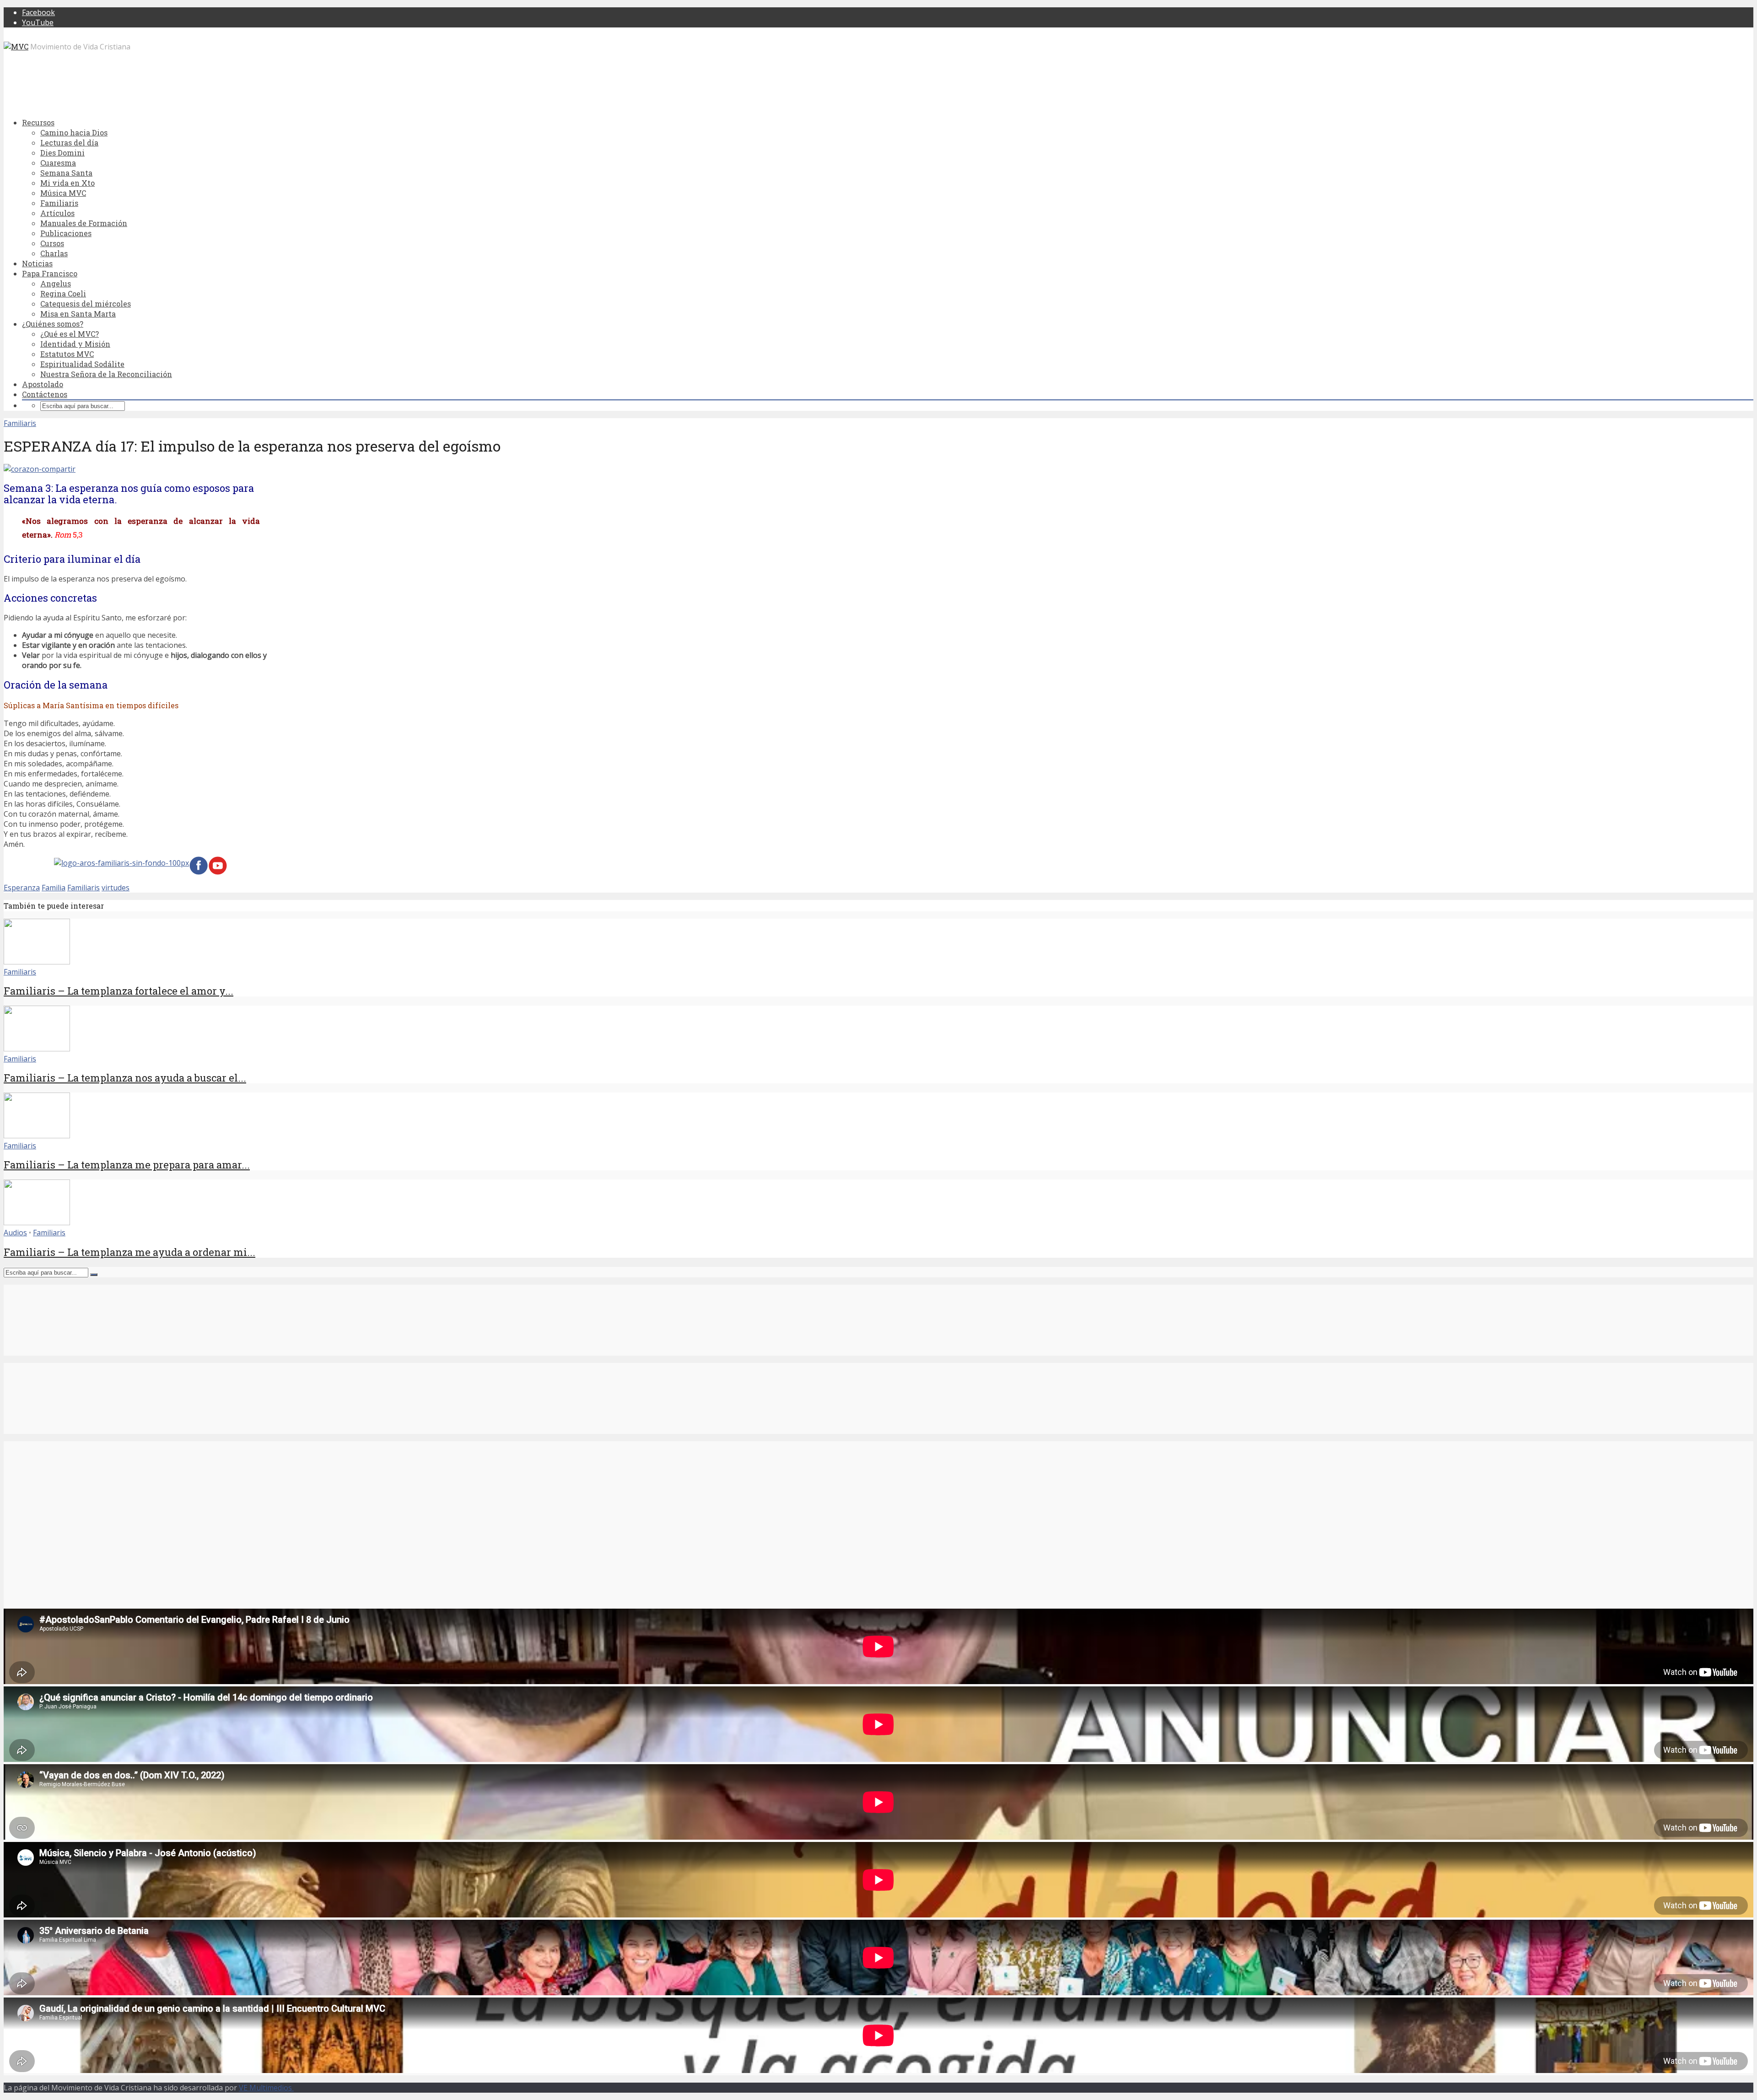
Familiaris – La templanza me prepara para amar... (127, 1165)
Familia (54, 888)
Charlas (54, 253)
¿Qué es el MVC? (70, 334)
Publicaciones (66, 233)
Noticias (37, 263)
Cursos (52, 243)
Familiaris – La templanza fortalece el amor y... (119, 991)
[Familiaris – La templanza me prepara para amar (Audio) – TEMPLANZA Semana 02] (37, 1136)
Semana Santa (66, 173)
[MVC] (16, 46)
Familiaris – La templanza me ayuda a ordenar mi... (129, 1252)
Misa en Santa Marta (78, 314)
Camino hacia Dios (74, 132)
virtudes (116, 888)
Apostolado (43, 384)
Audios (15, 1233)
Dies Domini (62, 153)
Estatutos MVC (67, 354)
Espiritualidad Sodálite (82, 364)
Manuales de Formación (84, 223)
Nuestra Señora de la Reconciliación (106, 374)
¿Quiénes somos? (53, 324)
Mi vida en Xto (67, 183)
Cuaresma (58, 163)
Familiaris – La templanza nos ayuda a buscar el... (125, 1078)
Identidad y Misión (75, 344)
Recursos (38, 122)
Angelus (56, 283)
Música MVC (63, 193)
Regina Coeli (63, 293)
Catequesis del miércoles (86, 304)
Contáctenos (45, 394)
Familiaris (59, 203)
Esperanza (22, 888)
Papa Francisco (50, 273)
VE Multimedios (266, 2088)
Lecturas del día (69, 143)
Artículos (57, 213)
